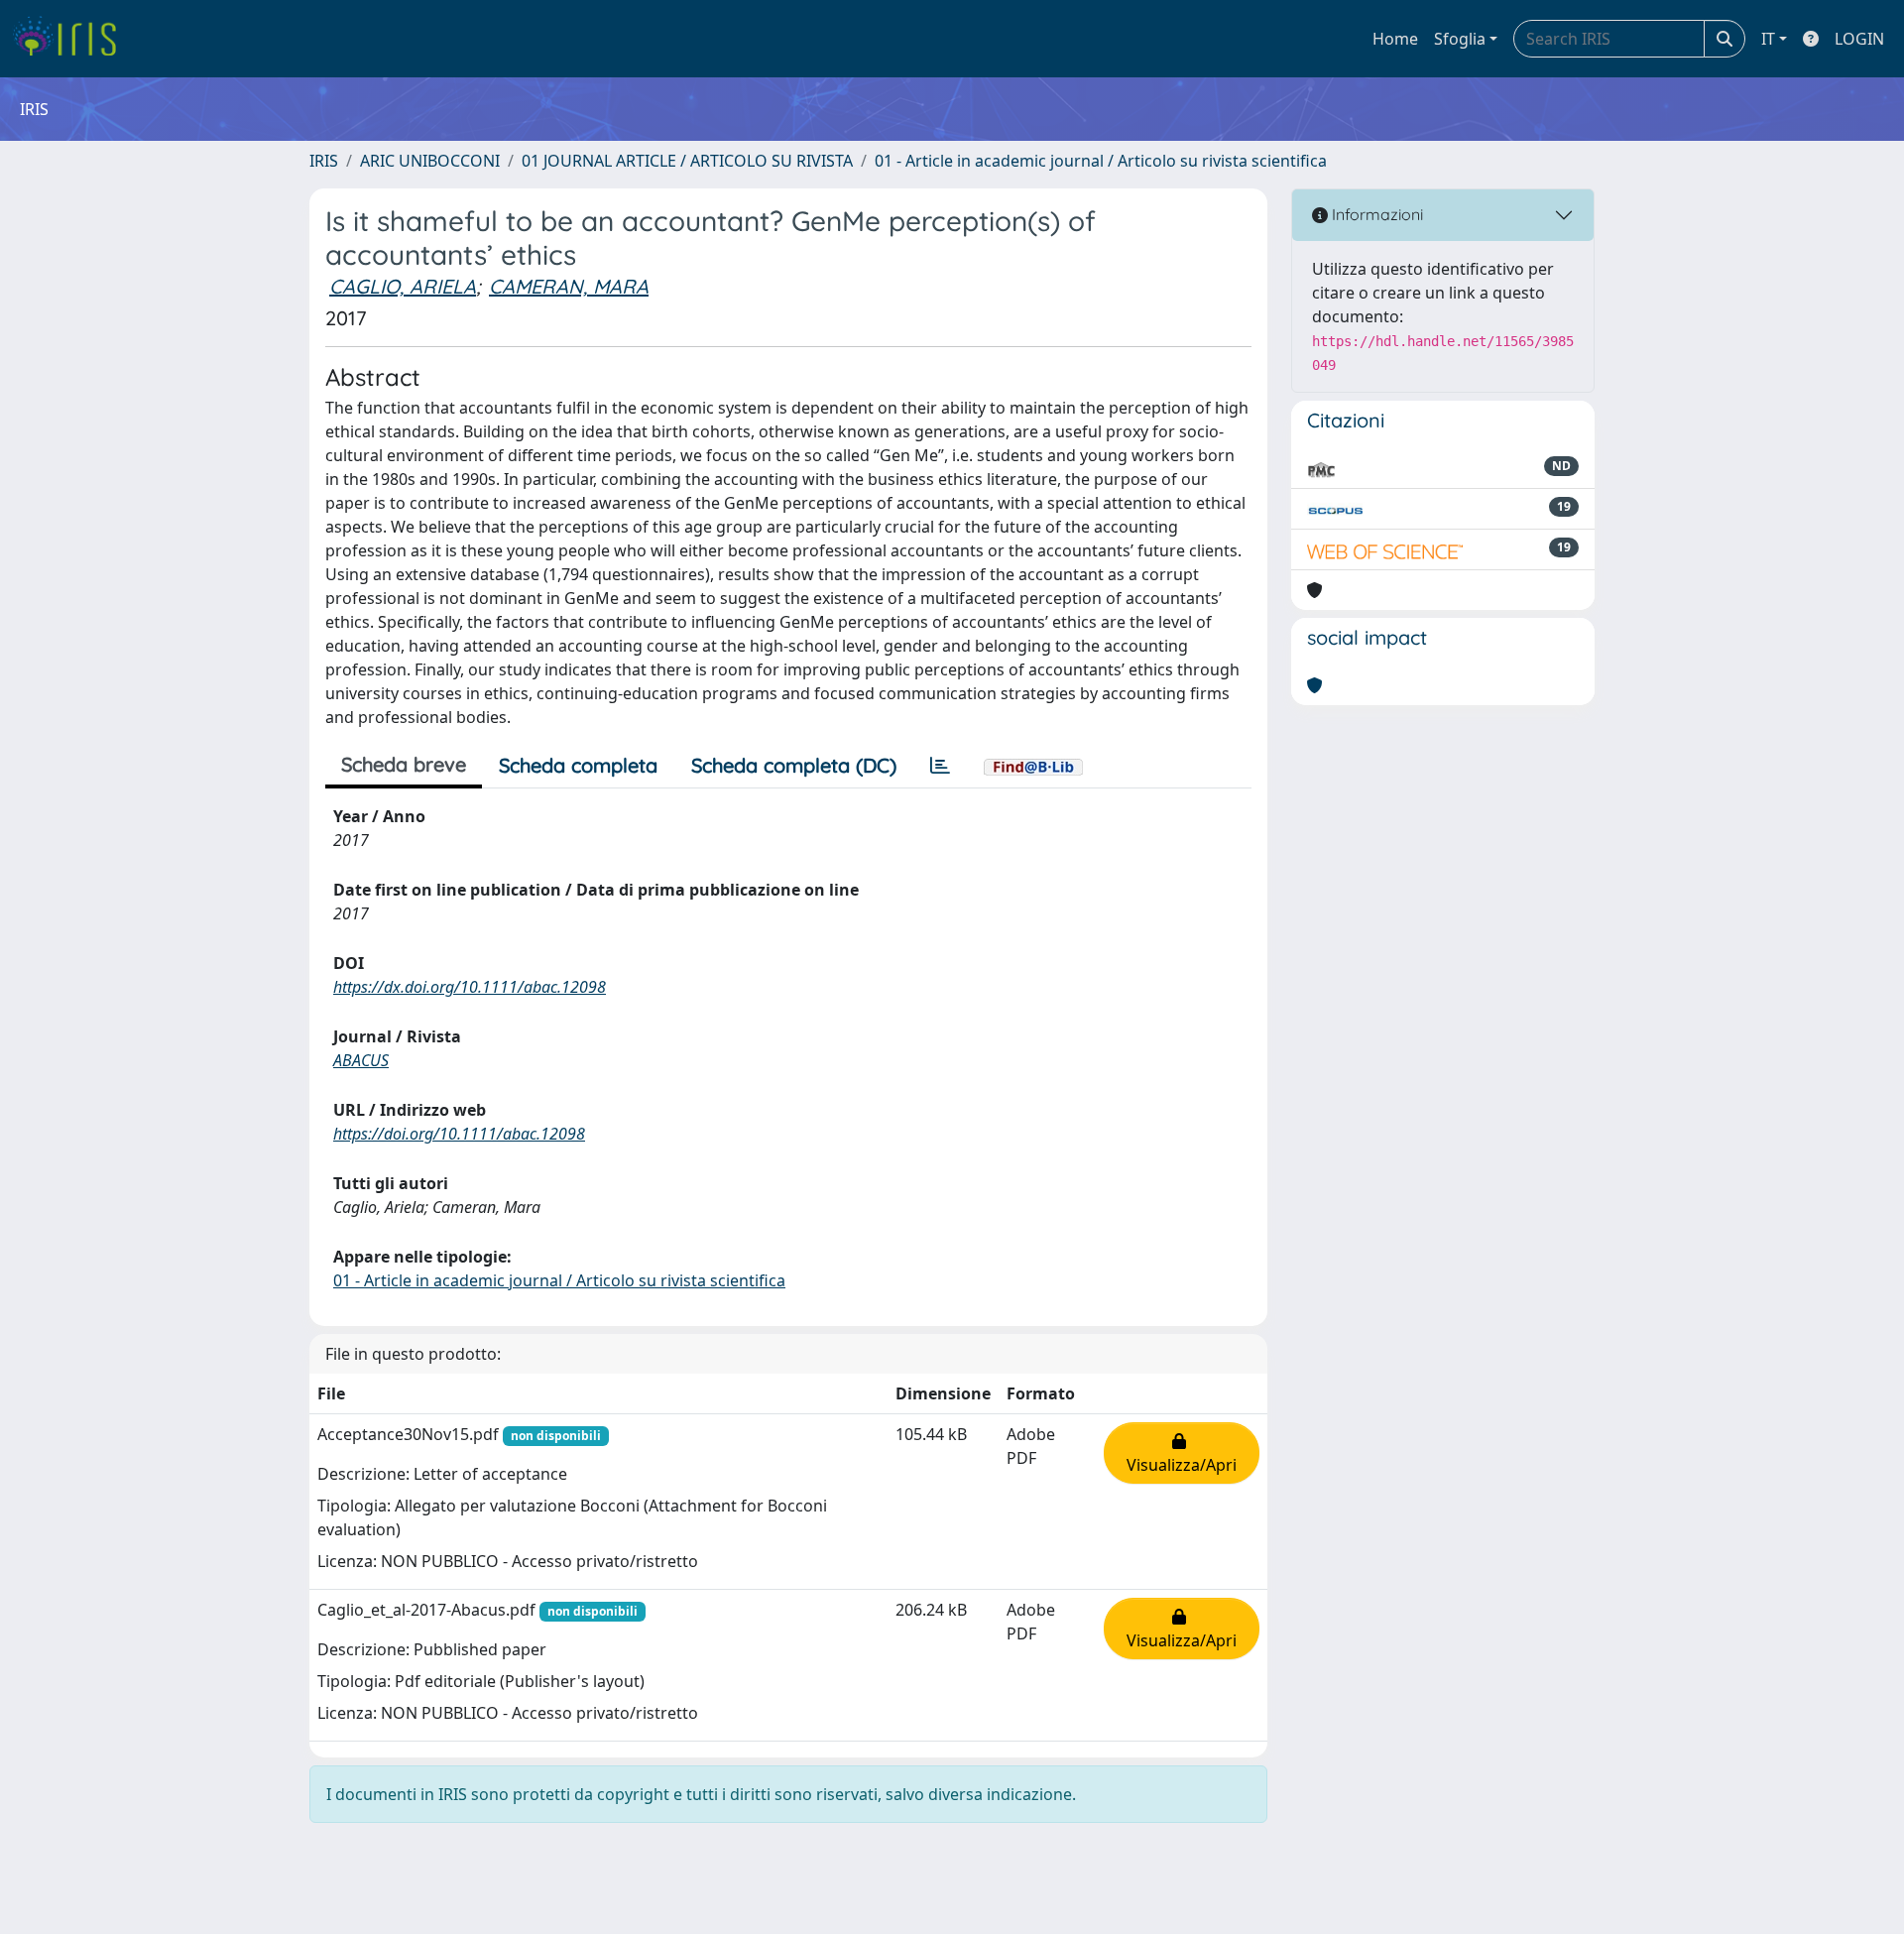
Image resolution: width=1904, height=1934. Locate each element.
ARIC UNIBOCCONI (430, 161)
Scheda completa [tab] (578, 765)
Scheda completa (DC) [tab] (794, 765)
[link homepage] (72, 39)
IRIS (324, 161)
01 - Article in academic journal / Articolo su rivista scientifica (1101, 161)
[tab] (940, 766)
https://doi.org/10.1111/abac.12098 (459, 1134)
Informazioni (1375, 214)
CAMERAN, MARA (569, 286)
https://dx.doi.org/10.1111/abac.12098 (470, 987)
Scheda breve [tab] (404, 764)
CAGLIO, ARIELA (403, 286)
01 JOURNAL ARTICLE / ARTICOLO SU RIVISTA (687, 161)
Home (1395, 39)
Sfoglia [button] (1460, 39)
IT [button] (1768, 39)
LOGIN (1859, 39)
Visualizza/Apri (1182, 1453)
